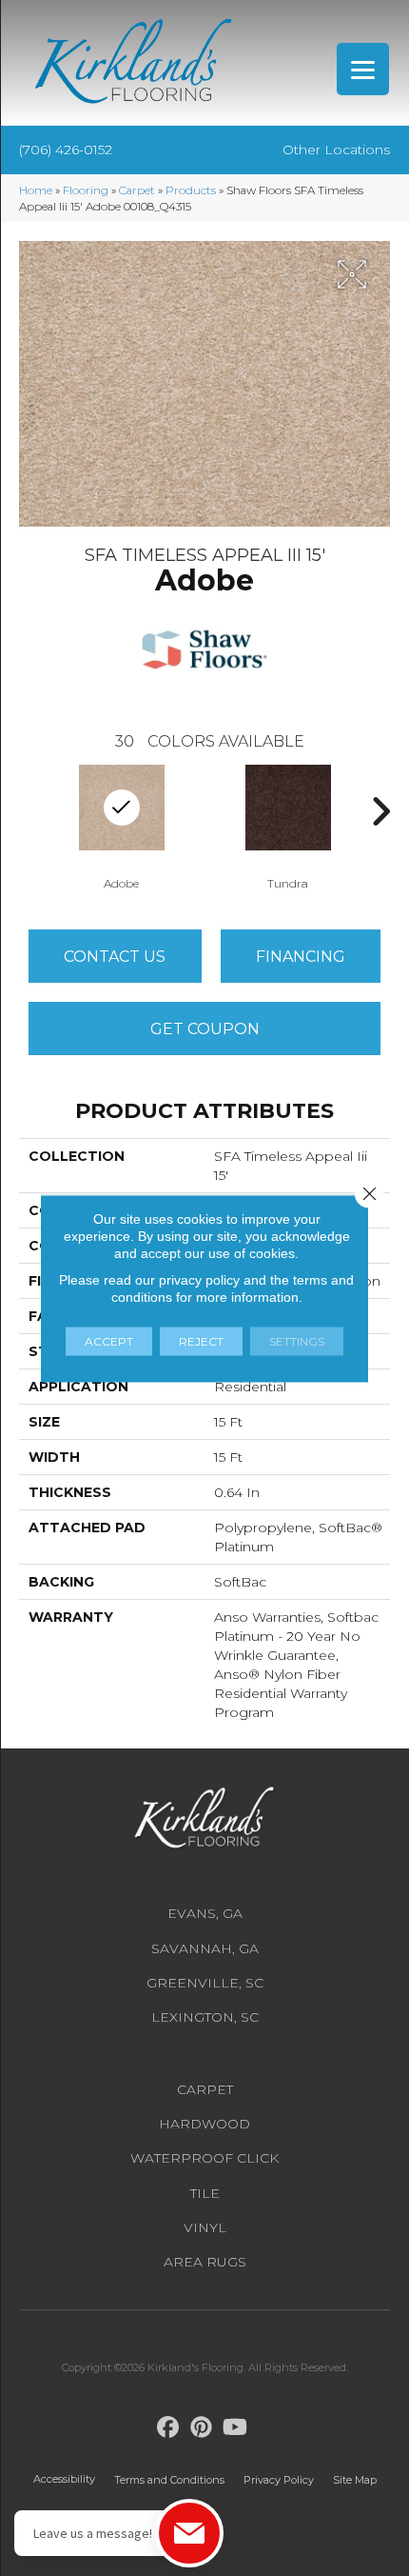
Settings (297, 1340)
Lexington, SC (205, 2017)
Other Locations (336, 150)
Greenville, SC (205, 1983)
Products (191, 190)
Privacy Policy (279, 2480)
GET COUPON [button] (205, 1029)
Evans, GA (205, 1913)
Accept (109, 1340)
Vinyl (205, 2227)
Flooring (86, 190)
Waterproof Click (204, 2158)
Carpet (137, 190)
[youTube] (235, 2428)
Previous (29, 811)
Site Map (355, 2480)
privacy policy (199, 1279)
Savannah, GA (205, 1948)
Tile (205, 2193)
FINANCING (301, 957)
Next (380, 811)
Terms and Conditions (169, 2480)
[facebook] (169, 2428)
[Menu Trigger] (363, 69)
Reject (201, 1340)
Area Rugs (205, 2262)
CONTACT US (115, 957)
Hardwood (204, 2124)
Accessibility (64, 2479)
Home (36, 190)
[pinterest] (202, 2428)
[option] (288, 826)
